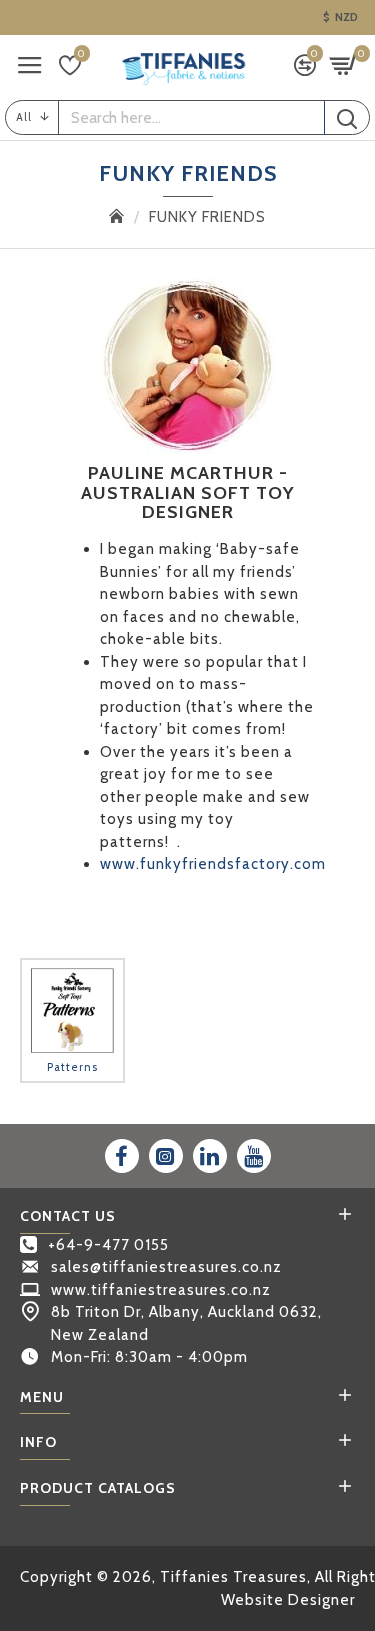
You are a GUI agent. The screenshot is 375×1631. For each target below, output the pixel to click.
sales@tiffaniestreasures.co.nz (166, 1267)
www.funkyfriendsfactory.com (213, 864)
